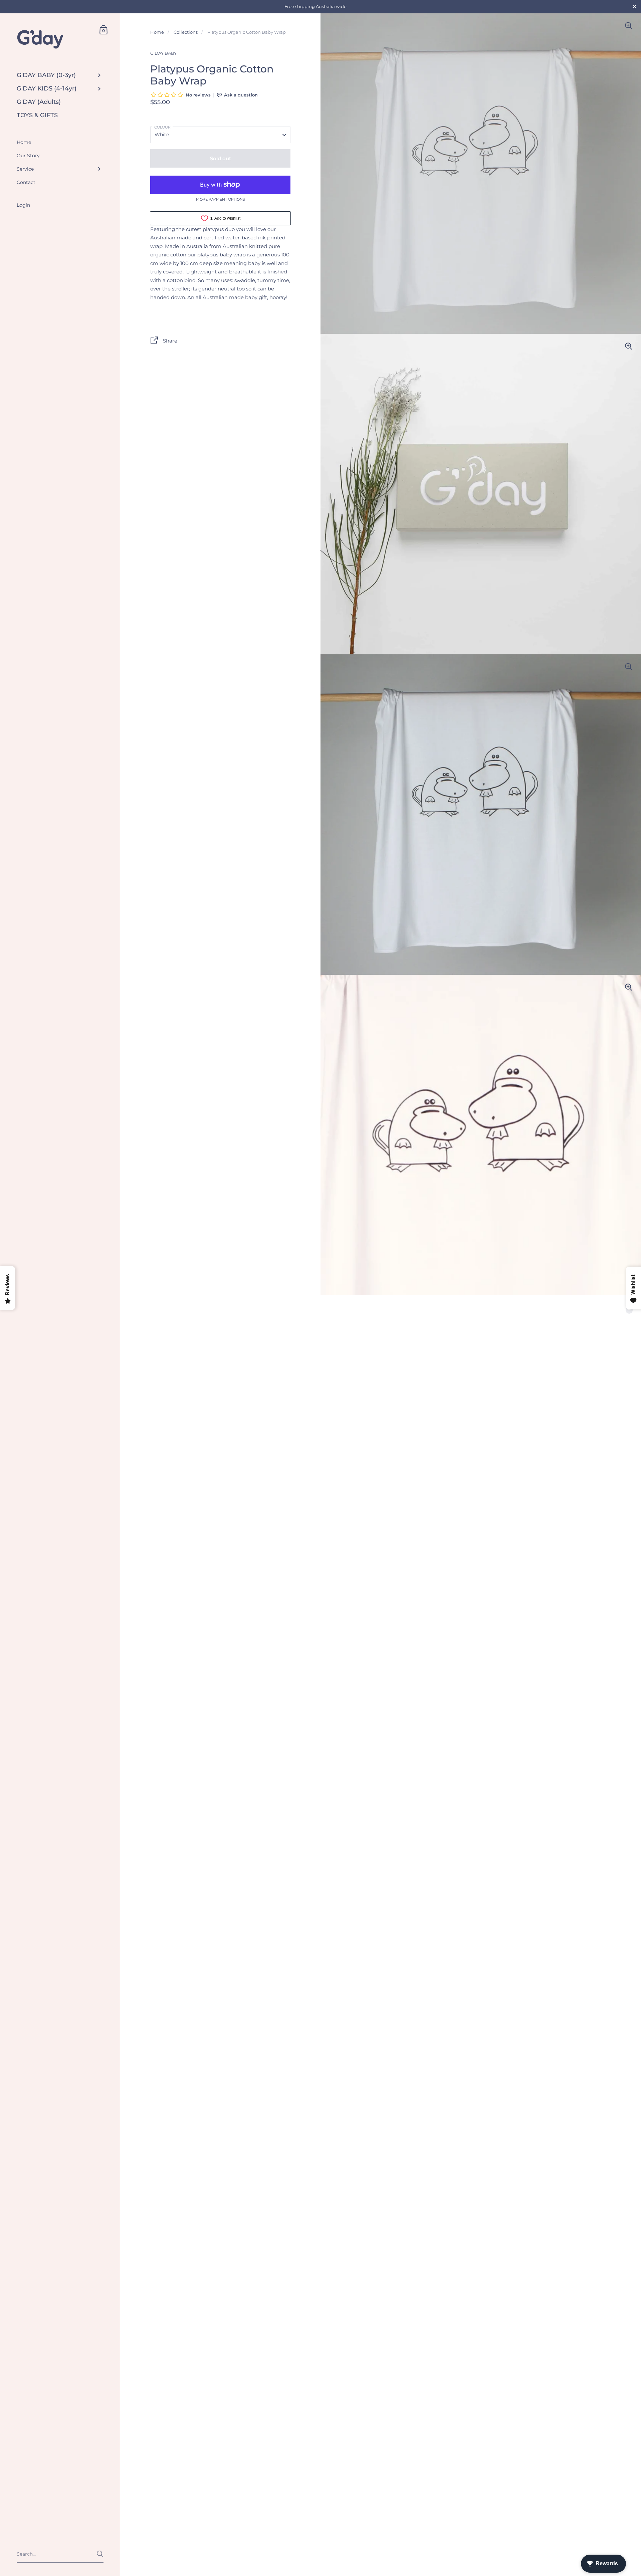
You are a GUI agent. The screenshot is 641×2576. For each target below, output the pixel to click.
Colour (162, 127)
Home (157, 32)
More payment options (221, 200)
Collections (186, 32)
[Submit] (100, 2554)
